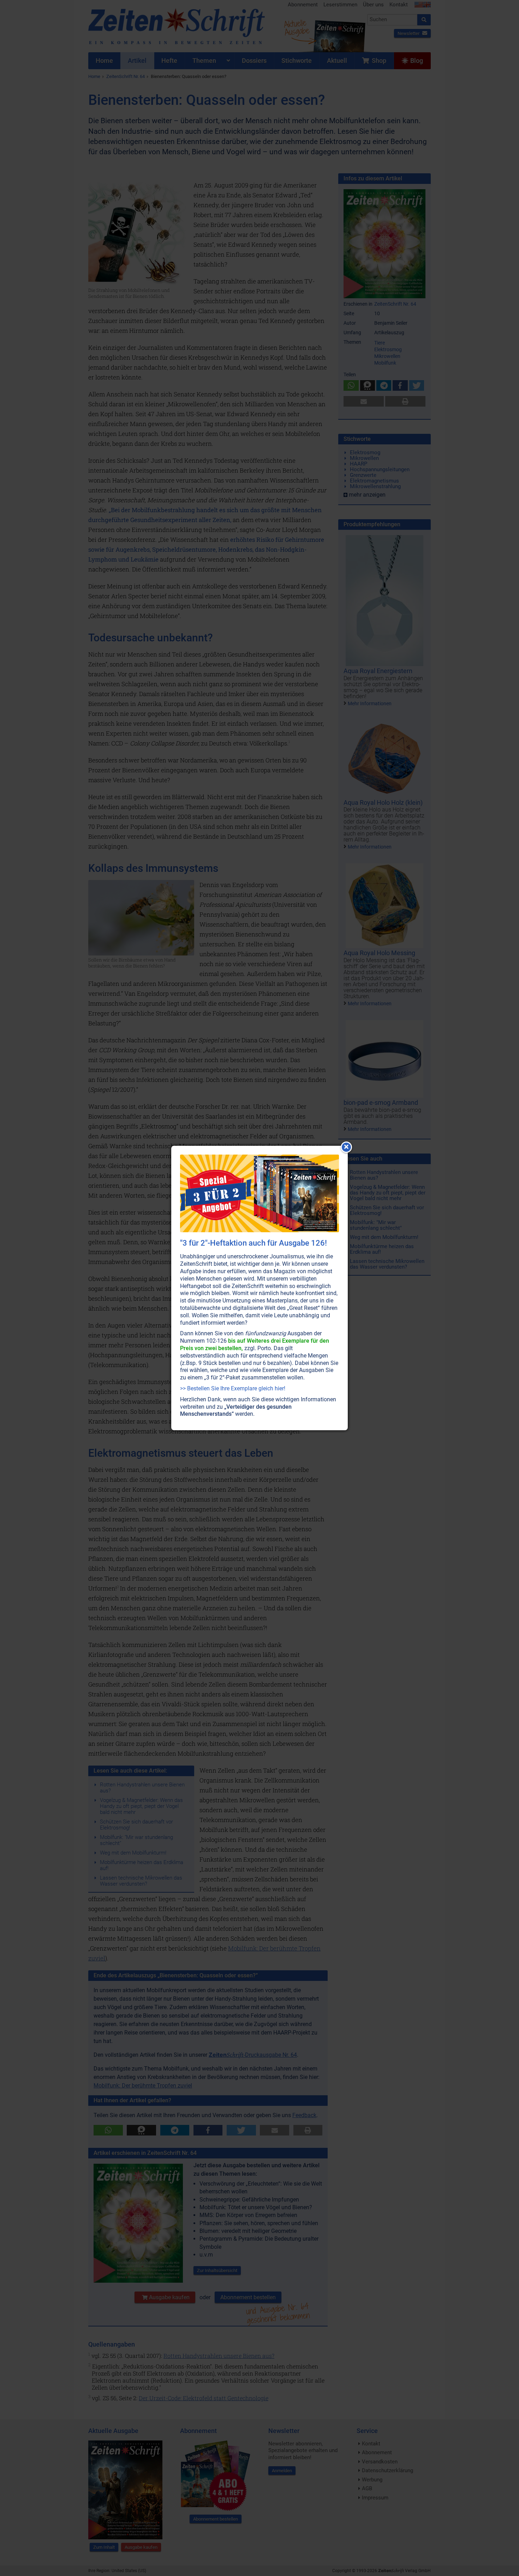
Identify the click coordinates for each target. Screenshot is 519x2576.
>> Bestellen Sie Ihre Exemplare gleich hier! (233, 1388)
